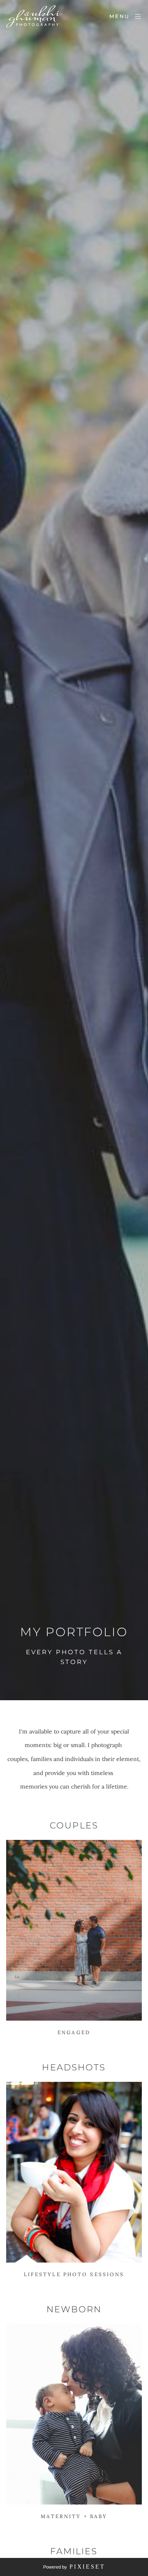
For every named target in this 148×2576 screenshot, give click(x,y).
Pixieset (87, 2567)
